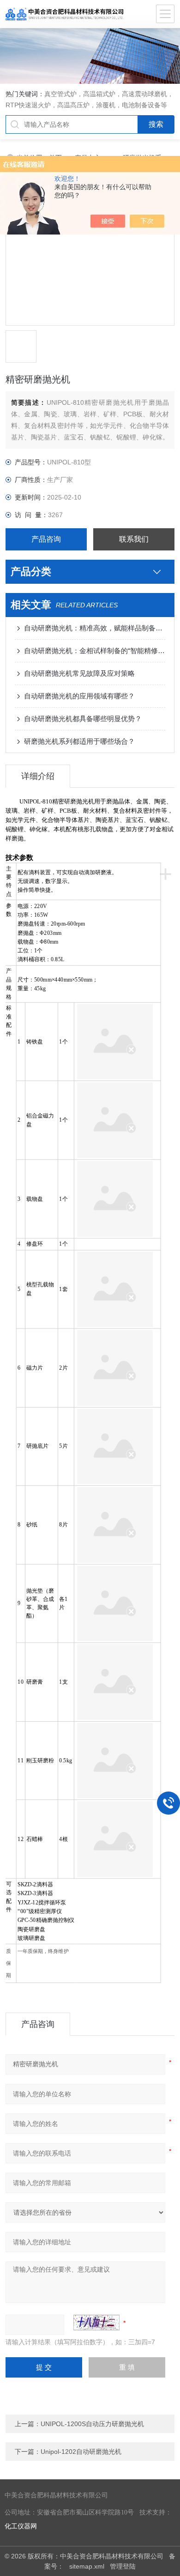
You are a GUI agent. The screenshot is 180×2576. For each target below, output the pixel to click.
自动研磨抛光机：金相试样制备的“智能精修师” (95, 651)
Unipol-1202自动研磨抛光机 (81, 2452)
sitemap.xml (87, 2566)
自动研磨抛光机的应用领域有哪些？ (79, 696)
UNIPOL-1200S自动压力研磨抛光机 (92, 2424)
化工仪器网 (21, 2526)
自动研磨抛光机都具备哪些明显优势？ (83, 719)
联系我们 (134, 539)
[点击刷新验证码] (96, 2323)
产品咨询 (46, 539)
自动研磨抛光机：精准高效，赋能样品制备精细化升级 (95, 628)
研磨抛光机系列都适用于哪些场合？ (79, 741)
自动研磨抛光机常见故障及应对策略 (79, 673)
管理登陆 (123, 2566)
